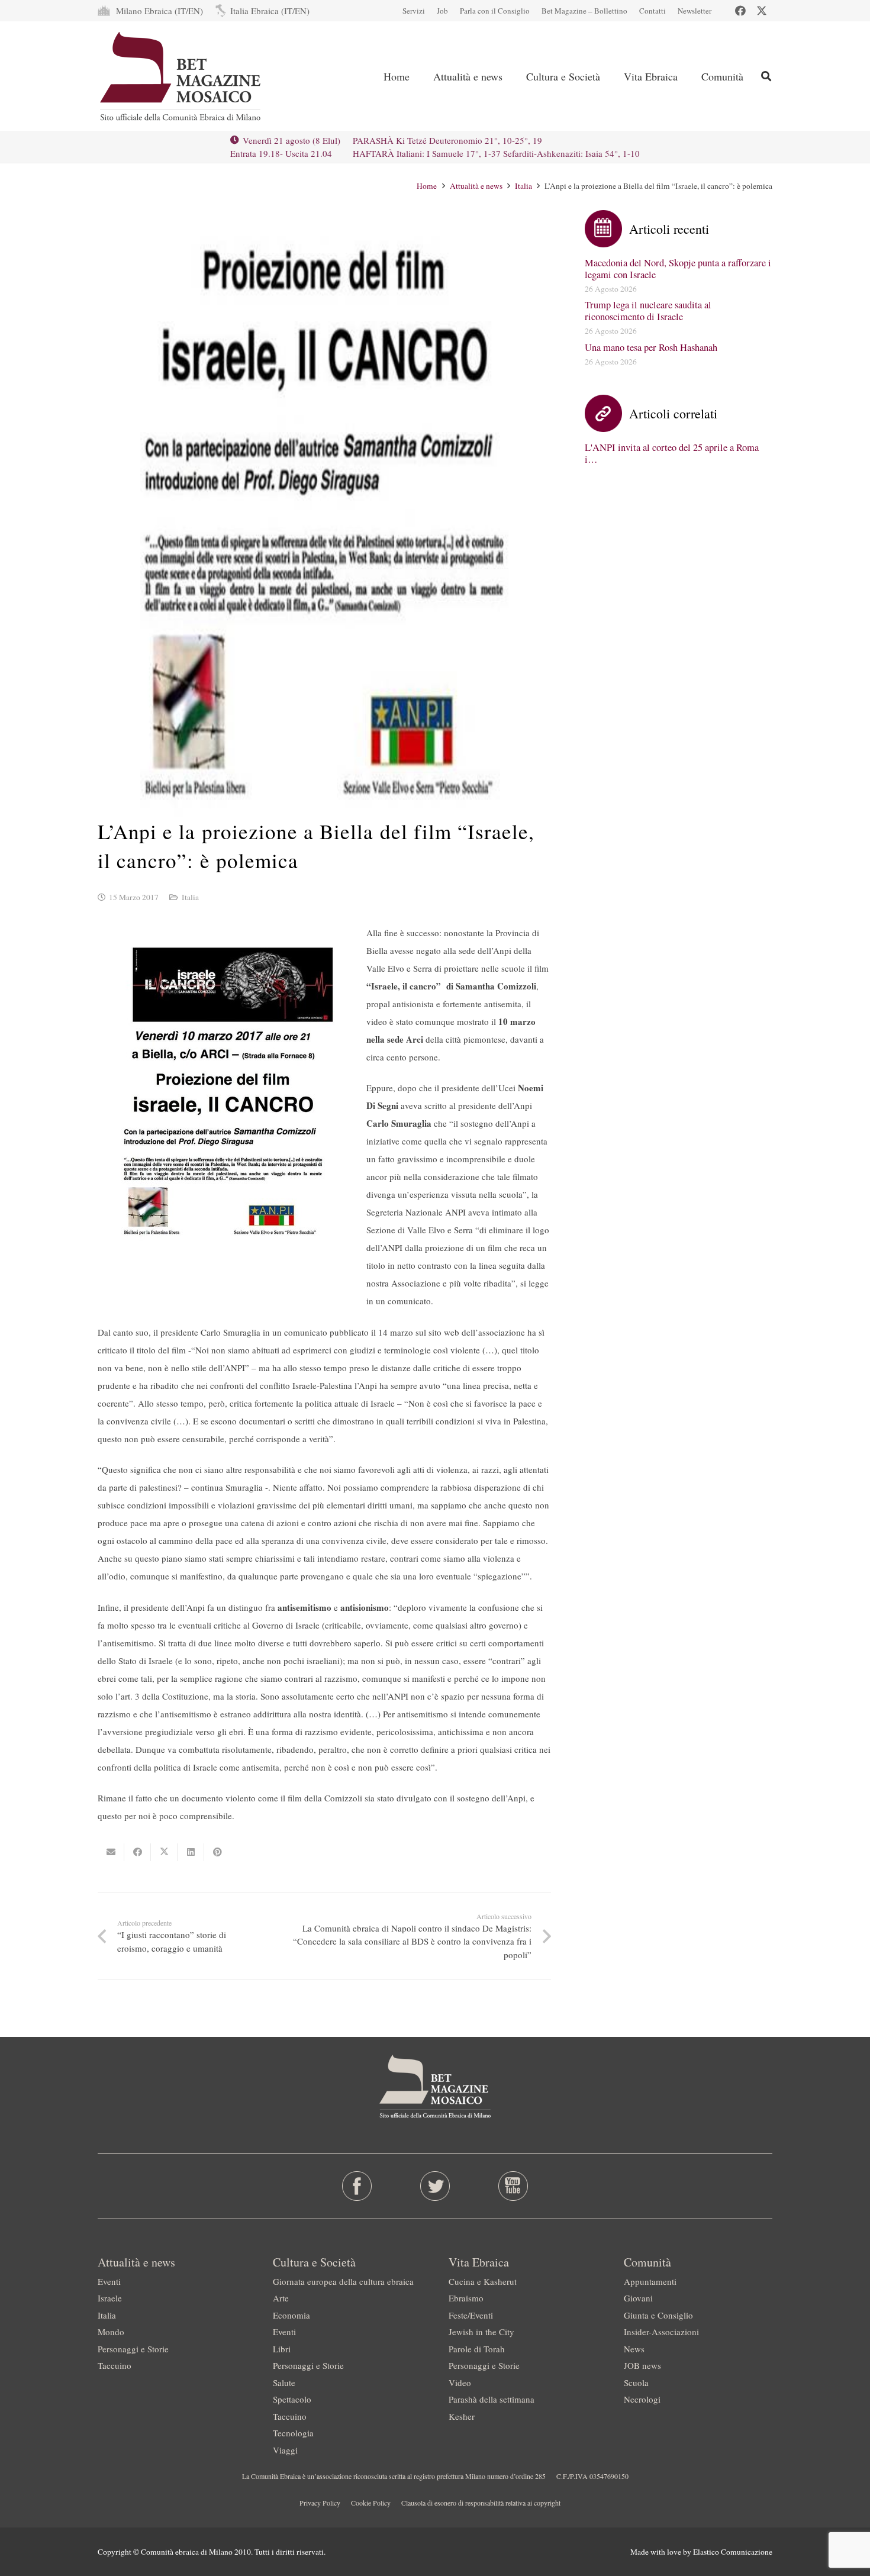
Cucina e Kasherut (483, 2281)
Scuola (636, 2382)
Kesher (462, 2416)
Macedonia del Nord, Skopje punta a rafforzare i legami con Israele (678, 269)
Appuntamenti (650, 2281)
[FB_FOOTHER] (357, 2186)
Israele (110, 2298)
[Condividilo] (138, 1852)
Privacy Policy (320, 2503)
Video (460, 2382)
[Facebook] (740, 11)
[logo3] (181, 76)
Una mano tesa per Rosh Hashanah (651, 347)
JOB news (642, 2365)
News (634, 2349)
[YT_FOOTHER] (513, 2186)
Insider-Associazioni (661, 2332)
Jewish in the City (481, 2332)
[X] (762, 11)
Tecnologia (293, 2433)
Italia (190, 897)
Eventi (109, 2281)
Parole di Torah (477, 2349)
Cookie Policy (371, 2503)
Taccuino (115, 2365)
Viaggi (285, 2450)
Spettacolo (292, 2399)
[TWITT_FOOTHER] (435, 2186)
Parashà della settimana (492, 2399)
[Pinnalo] (217, 1852)
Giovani (638, 2298)
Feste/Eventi (471, 2315)
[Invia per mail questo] (111, 1852)
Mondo (111, 2332)
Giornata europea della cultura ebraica (343, 2281)
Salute (284, 2382)
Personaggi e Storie (133, 2349)
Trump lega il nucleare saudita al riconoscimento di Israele (648, 311)
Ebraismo (466, 2298)
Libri (282, 2349)
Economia (291, 2315)
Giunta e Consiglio (658, 2315)
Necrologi (642, 2399)
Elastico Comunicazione (733, 2552)
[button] (766, 76)
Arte (281, 2298)
